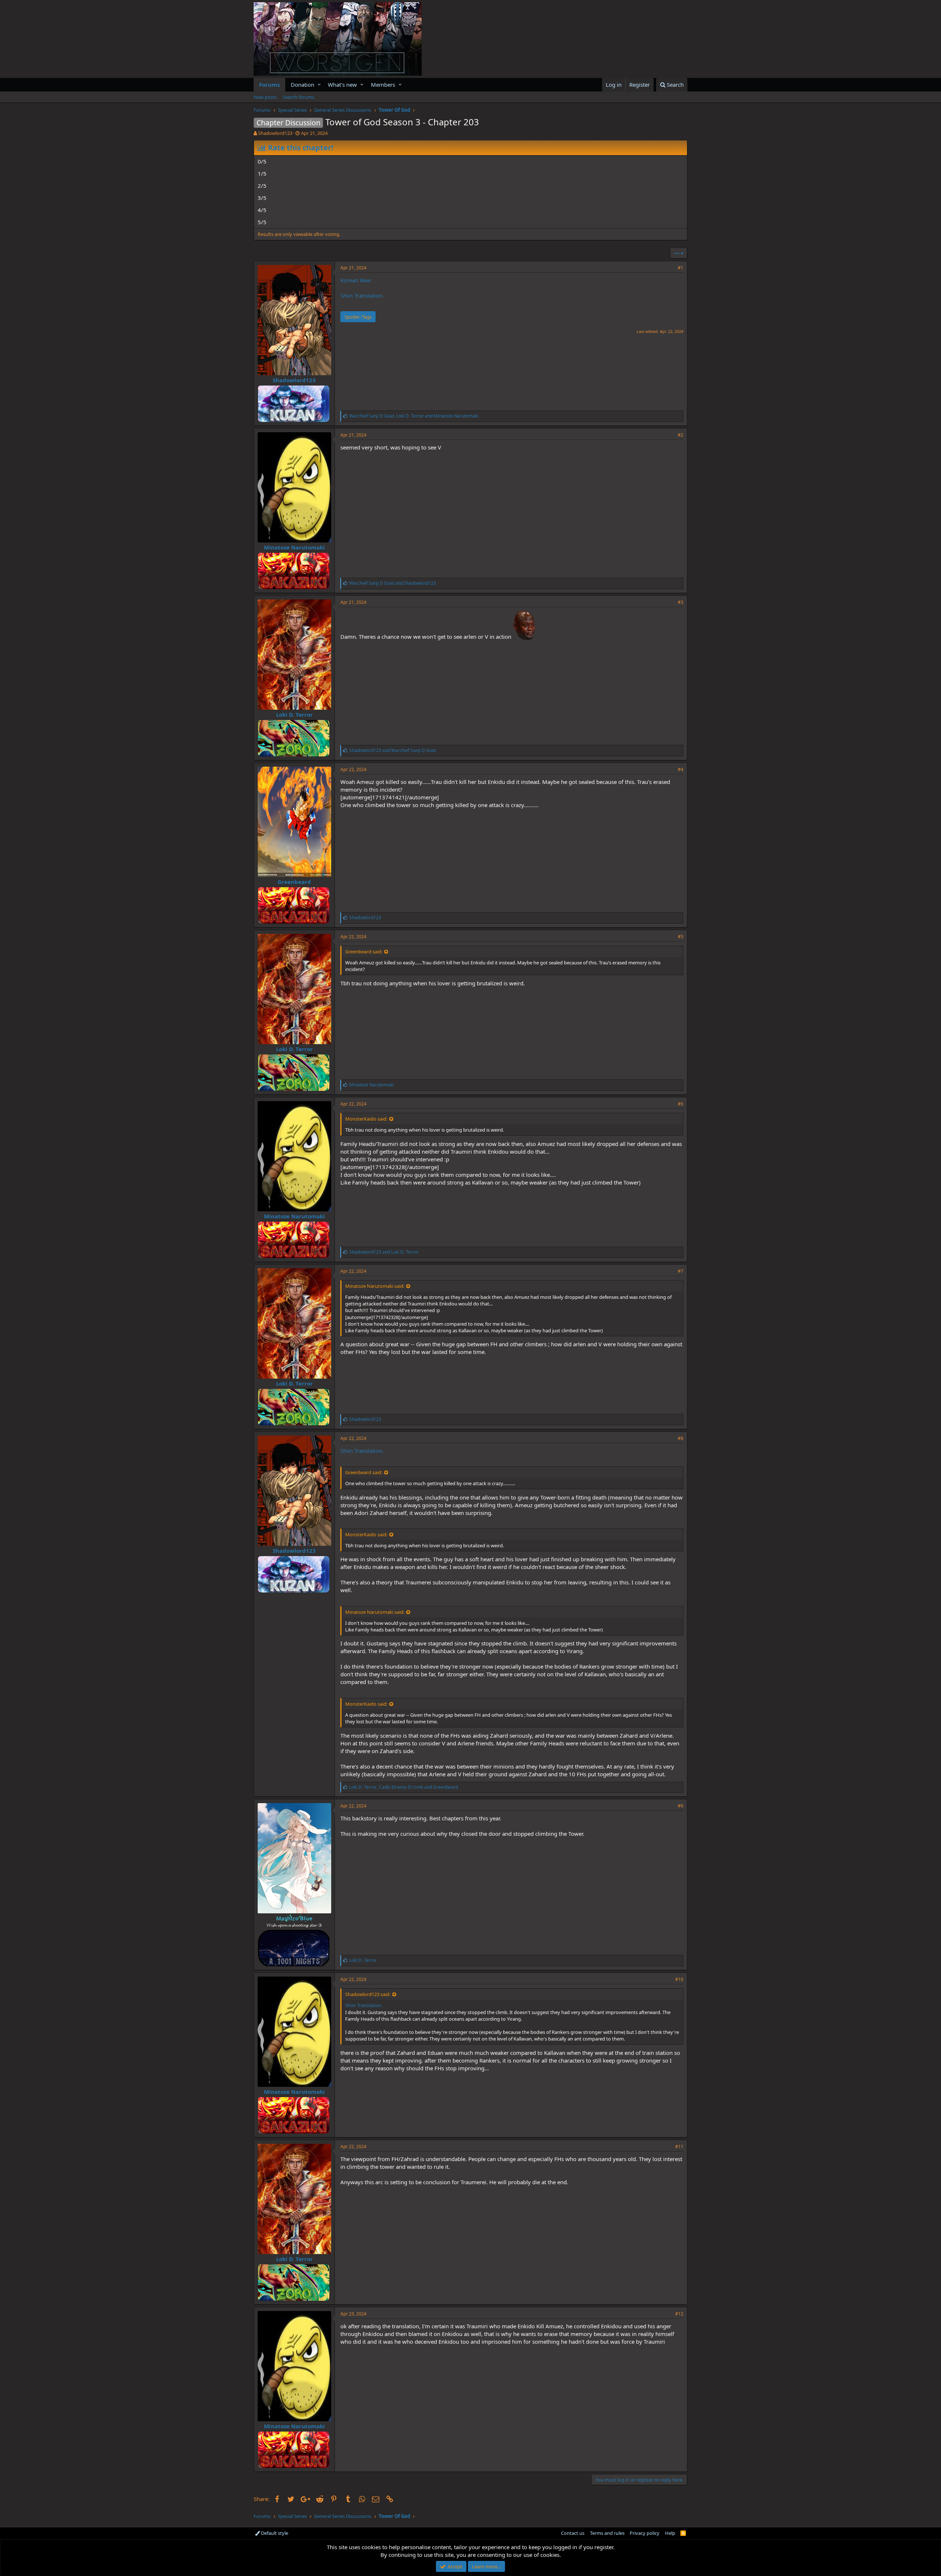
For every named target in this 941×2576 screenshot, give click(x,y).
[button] (319, 85)
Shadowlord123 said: (368, 1994)
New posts (265, 97)
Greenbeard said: (364, 952)
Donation (303, 85)
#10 (679, 1979)
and (393, 583)
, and (414, 416)
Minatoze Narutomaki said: (375, 1286)
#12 (679, 2314)
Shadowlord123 (275, 133)
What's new (342, 85)
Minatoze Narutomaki (294, 547)
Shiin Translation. (362, 295)
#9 (681, 1806)
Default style (274, 2533)
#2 (681, 435)
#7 (681, 1271)
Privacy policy (645, 2533)
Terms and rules (607, 2533)
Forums (269, 85)
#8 (681, 1438)
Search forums (298, 97)
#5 (681, 937)
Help (670, 2533)
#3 (681, 602)
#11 (679, 2147)
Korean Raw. (356, 280)
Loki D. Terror (294, 714)
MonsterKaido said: (366, 1119)
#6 (681, 1104)
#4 (681, 769)
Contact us (573, 2533)
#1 (681, 268)
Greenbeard (294, 882)
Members (383, 85)
